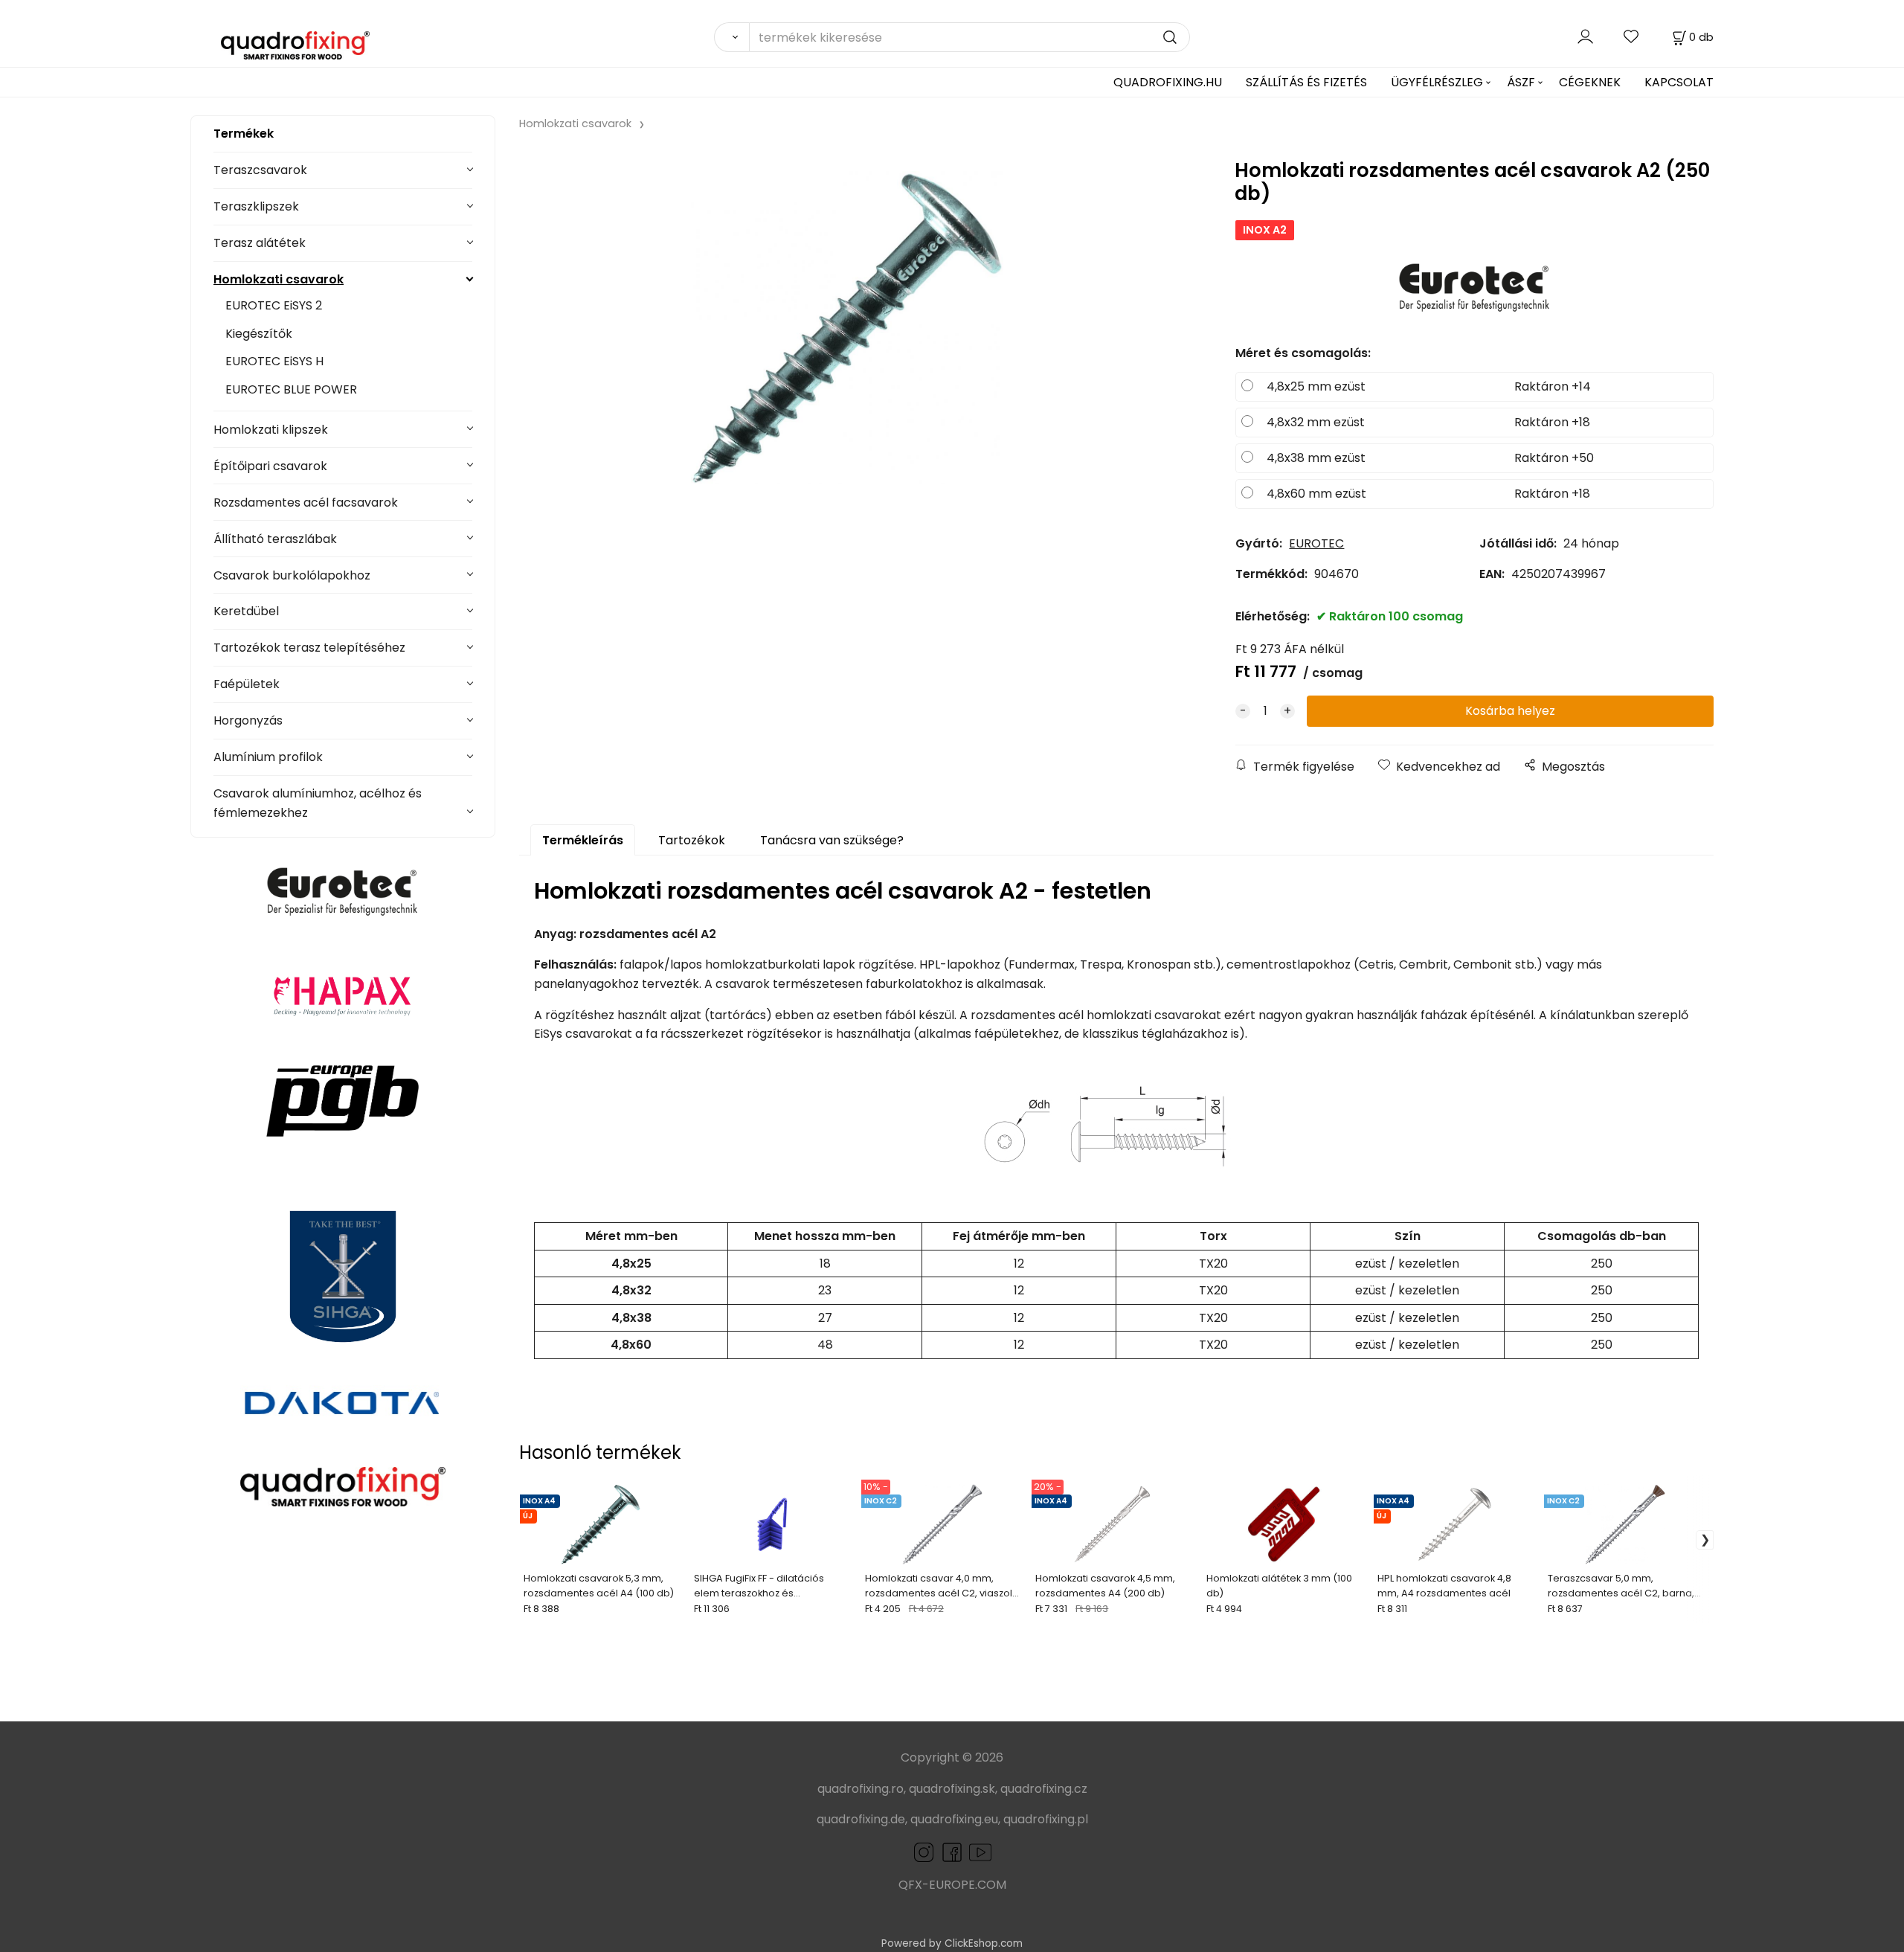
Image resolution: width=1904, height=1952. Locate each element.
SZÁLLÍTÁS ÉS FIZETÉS (1306, 82)
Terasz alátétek (260, 243)
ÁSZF (1521, 82)
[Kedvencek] (1632, 37)
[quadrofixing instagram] (924, 1851)
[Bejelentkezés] (1585, 37)
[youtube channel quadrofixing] (980, 1851)
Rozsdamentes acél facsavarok (306, 503)
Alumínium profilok (268, 757)
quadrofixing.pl (1046, 1819)
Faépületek (247, 684)
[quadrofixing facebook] (949, 1851)
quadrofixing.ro (861, 1789)
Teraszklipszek (256, 206)
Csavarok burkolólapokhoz (292, 575)
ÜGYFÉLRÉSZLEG (1437, 82)
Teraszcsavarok (260, 170)
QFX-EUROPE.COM (952, 1885)
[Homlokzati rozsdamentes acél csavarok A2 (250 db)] (847, 328)
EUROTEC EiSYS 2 (274, 305)
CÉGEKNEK (1590, 82)
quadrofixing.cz (1044, 1789)
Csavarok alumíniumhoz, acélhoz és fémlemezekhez (318, 803)
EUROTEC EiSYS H (274, 361)
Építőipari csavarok (270, 466)
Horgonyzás (248, 720)
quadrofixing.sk (952, 1789)
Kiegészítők (259, 334)
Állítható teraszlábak (275, 539)
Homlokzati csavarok (279, 279)
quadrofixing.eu (954, 1819)
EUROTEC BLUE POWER (291, 389)
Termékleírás (583, 840)
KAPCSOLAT (1679, 82)
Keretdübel (246, 611)
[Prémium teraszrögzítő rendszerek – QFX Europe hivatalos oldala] (343, 1486)
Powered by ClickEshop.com (952, 1943)
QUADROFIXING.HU (1168, 82)
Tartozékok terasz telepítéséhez (309, 648)
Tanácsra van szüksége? (832, 840)
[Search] (731, 37)
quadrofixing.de (861, 1819)
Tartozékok (692, 840)
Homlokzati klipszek (271, 430)
